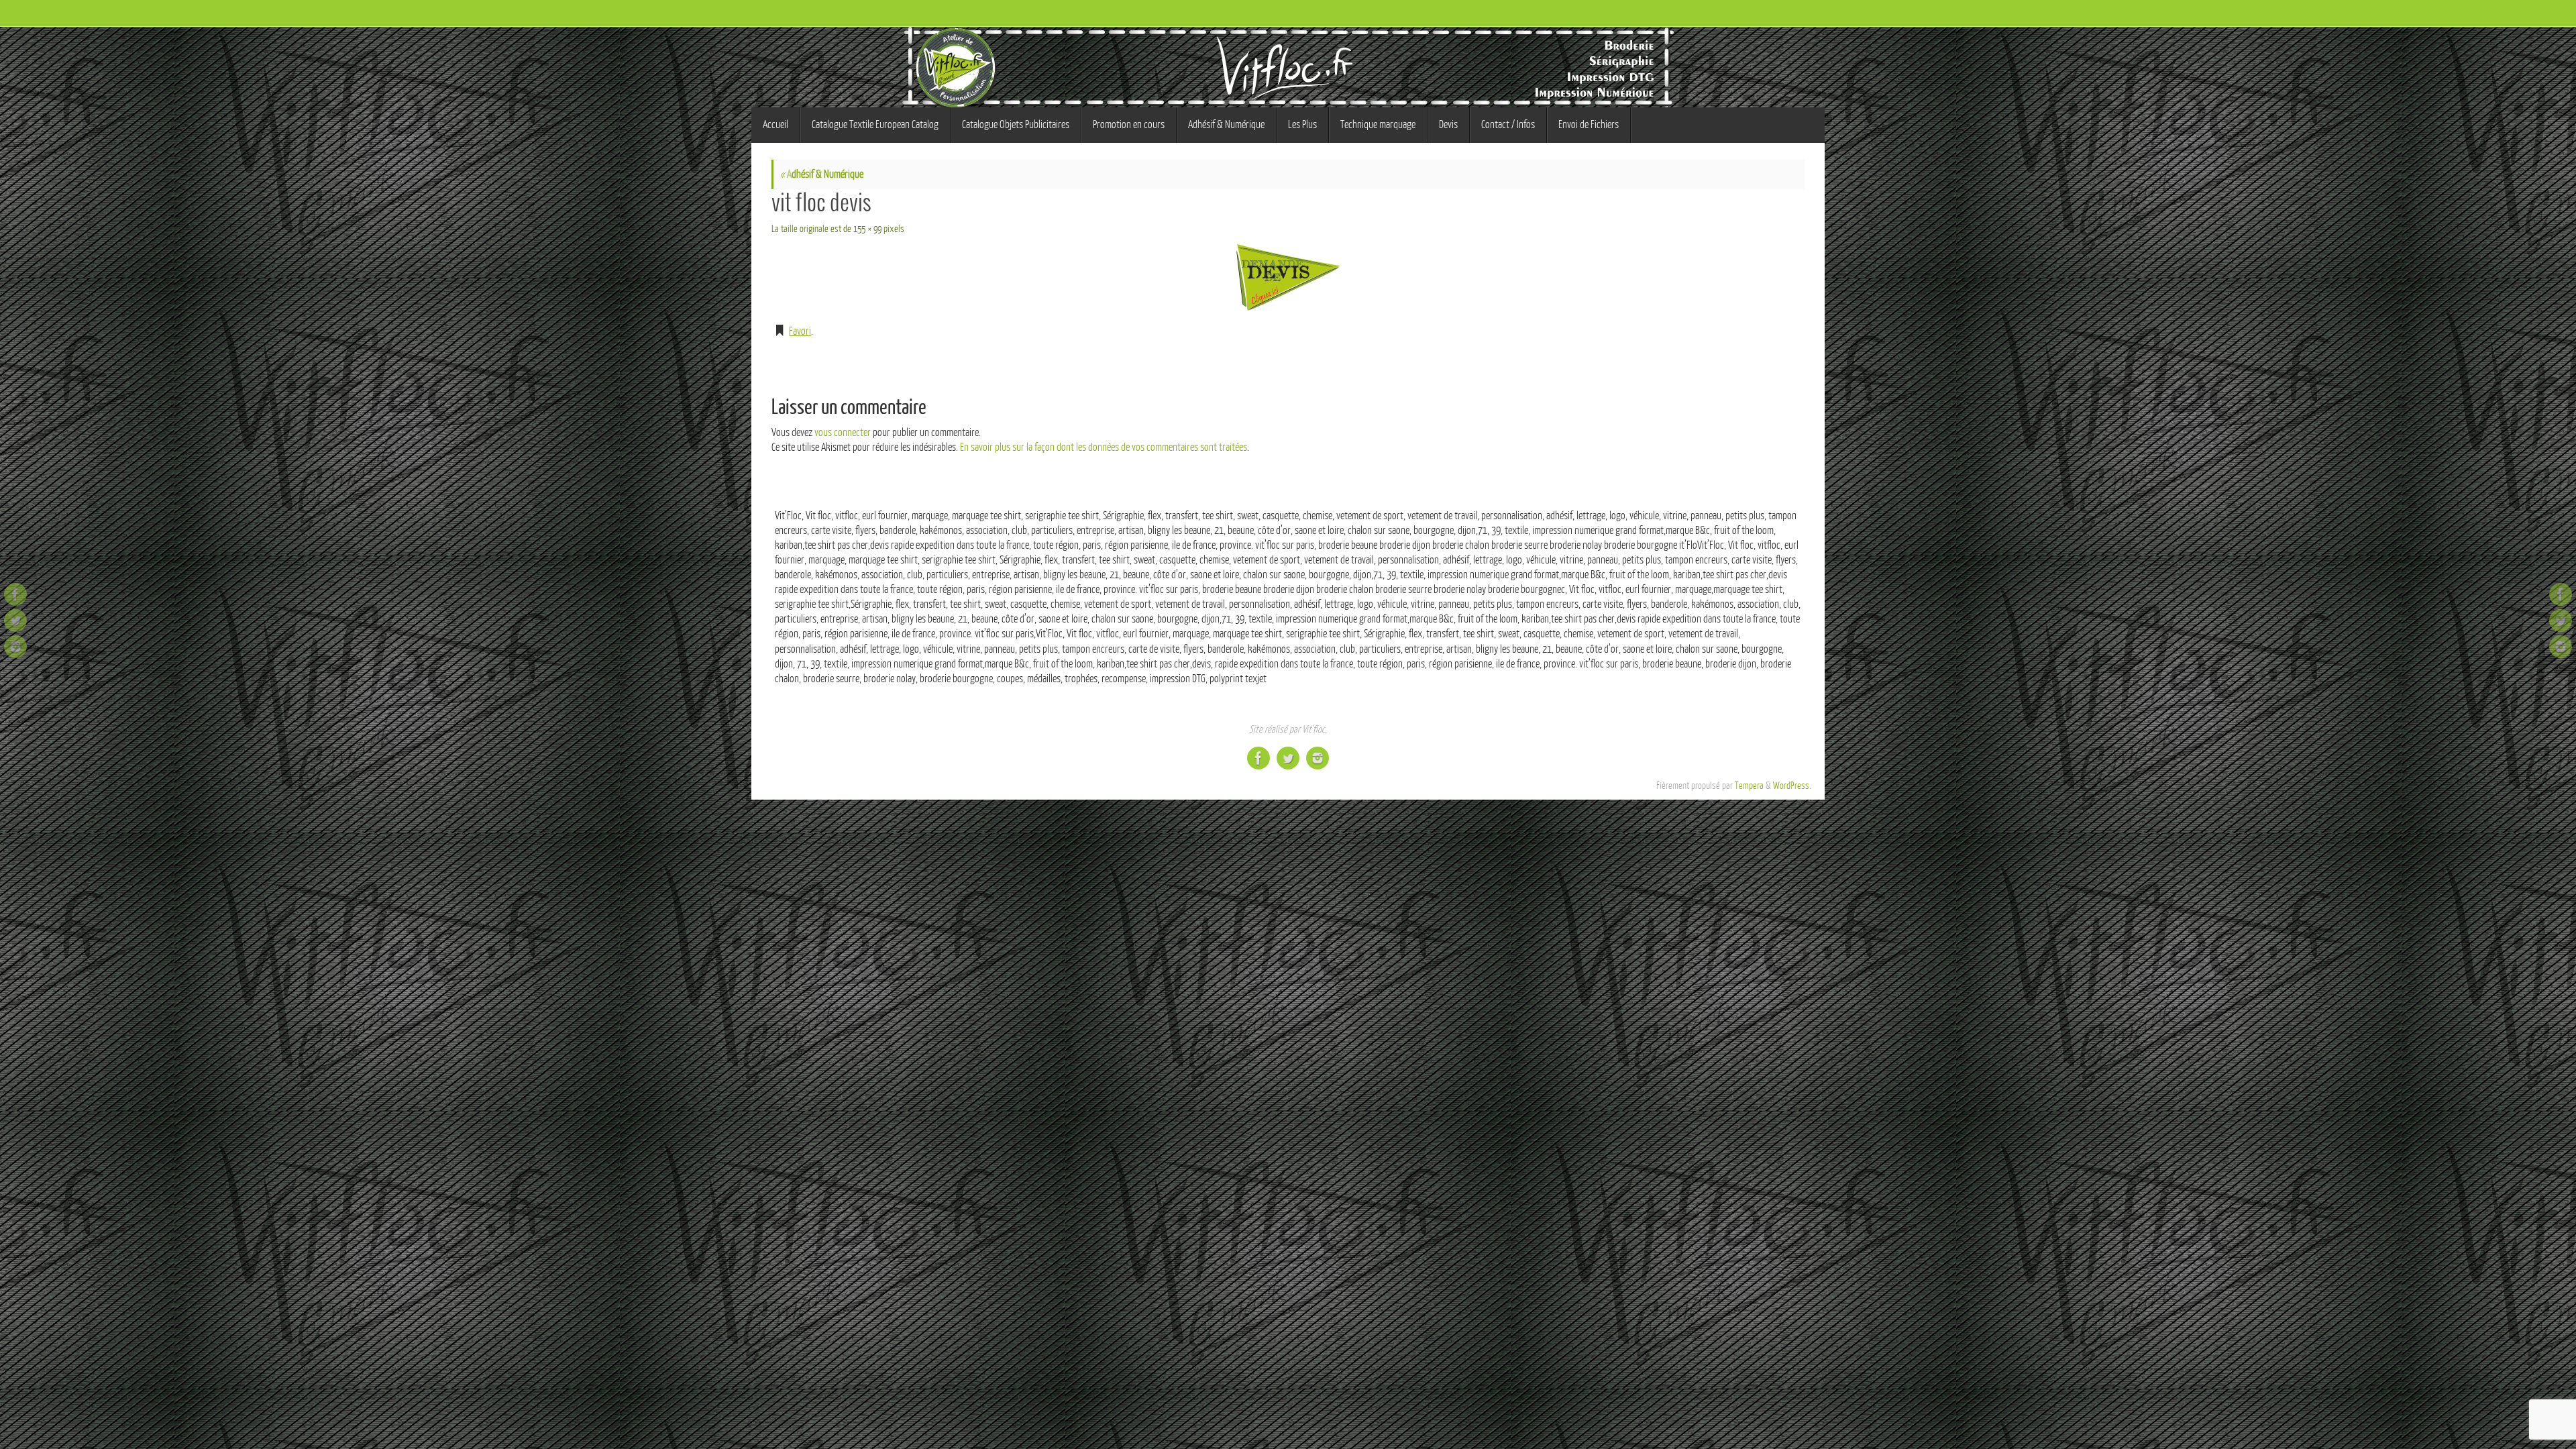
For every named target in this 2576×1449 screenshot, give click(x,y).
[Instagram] (15, 647)
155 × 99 (867, 229)
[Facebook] (15, 594)
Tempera (1749, 786)
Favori (800, 331)
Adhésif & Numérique (822, 174)
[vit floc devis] (1288, 277)
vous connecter (843, 433)
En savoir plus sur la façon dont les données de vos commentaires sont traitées (1104, 447)
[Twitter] (15, 621)
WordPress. (1792, 786)
